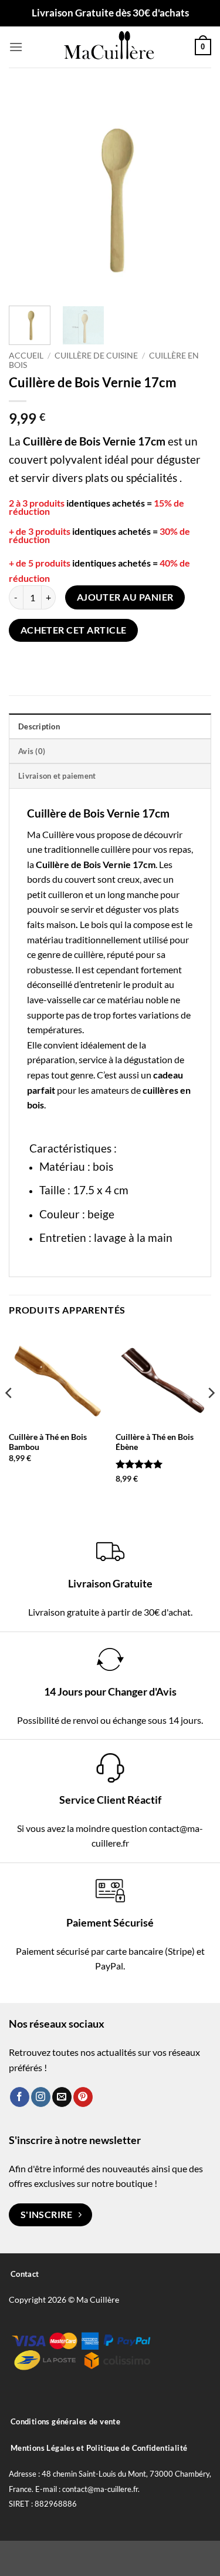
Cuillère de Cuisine (96, 356)
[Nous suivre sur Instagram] (41, 2097)
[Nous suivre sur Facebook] (20, 2097)
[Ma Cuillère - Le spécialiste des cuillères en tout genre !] (110, 47)
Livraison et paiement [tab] (57, 776)
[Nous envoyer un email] (62, 2097)
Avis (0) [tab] (32, 751)
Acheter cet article (74, 630)
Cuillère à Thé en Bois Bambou (48, 1442)
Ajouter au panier (125, 597)
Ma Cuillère (50, 834)
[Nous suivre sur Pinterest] (83, 2097)
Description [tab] (39, 726)
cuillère (116, 849)
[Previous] (28, 192)
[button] (16, 47)
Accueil (26, 356)
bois (99, 924)
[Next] (192, 192)
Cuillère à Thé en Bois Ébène (155, 1442)
